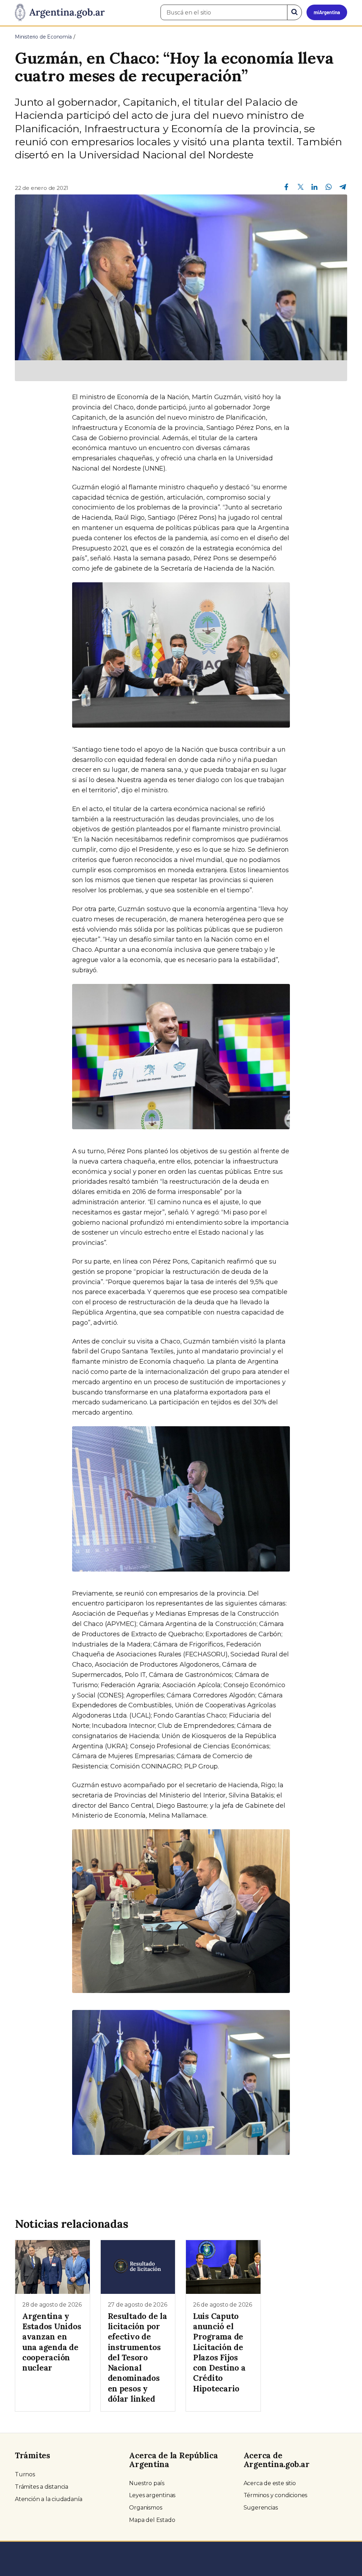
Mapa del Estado (152, 2520)
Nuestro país (147, 2483)
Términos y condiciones (276, 2495)
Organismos (145, 2508)
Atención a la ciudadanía (49, 2499)
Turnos (25, 2474)
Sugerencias (261, 2508)
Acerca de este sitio (270, 2483)
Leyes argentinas (152, 2495)
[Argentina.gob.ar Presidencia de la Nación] (60, 13)
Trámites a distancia (42, 2487)
